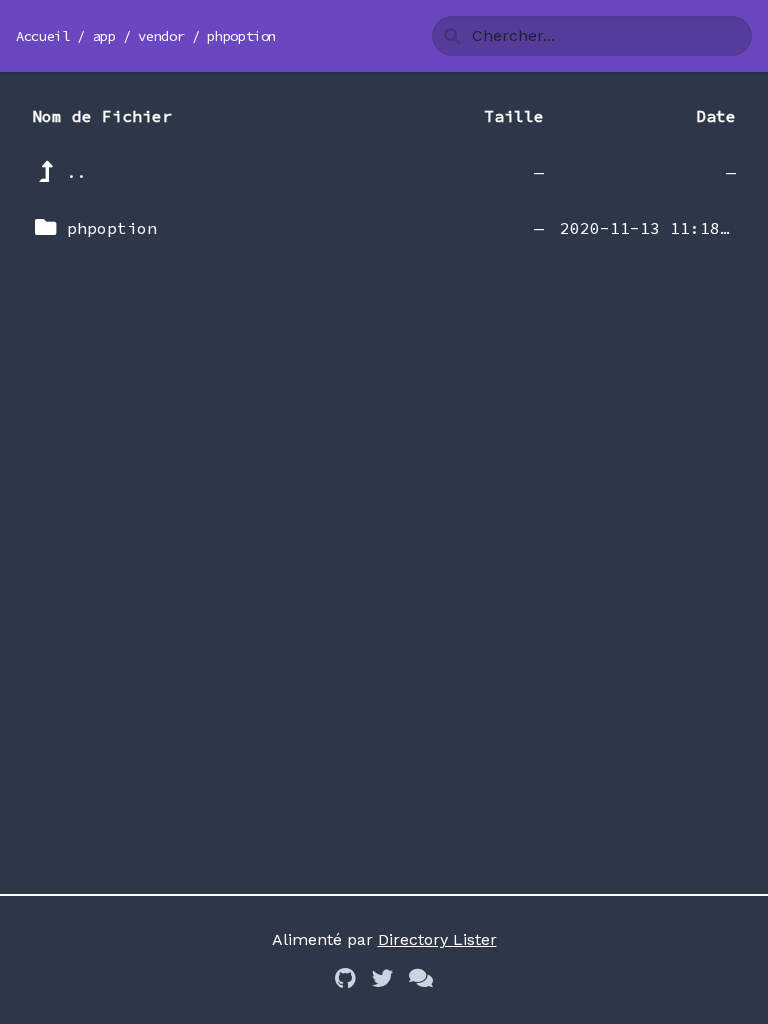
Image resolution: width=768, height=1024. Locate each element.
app (104, 36)
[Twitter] (382, 980)
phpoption (241, 36)
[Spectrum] (421, 980)
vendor (161, 36)
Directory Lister (437, 939)
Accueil (43, 36)
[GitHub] (345, 980)
